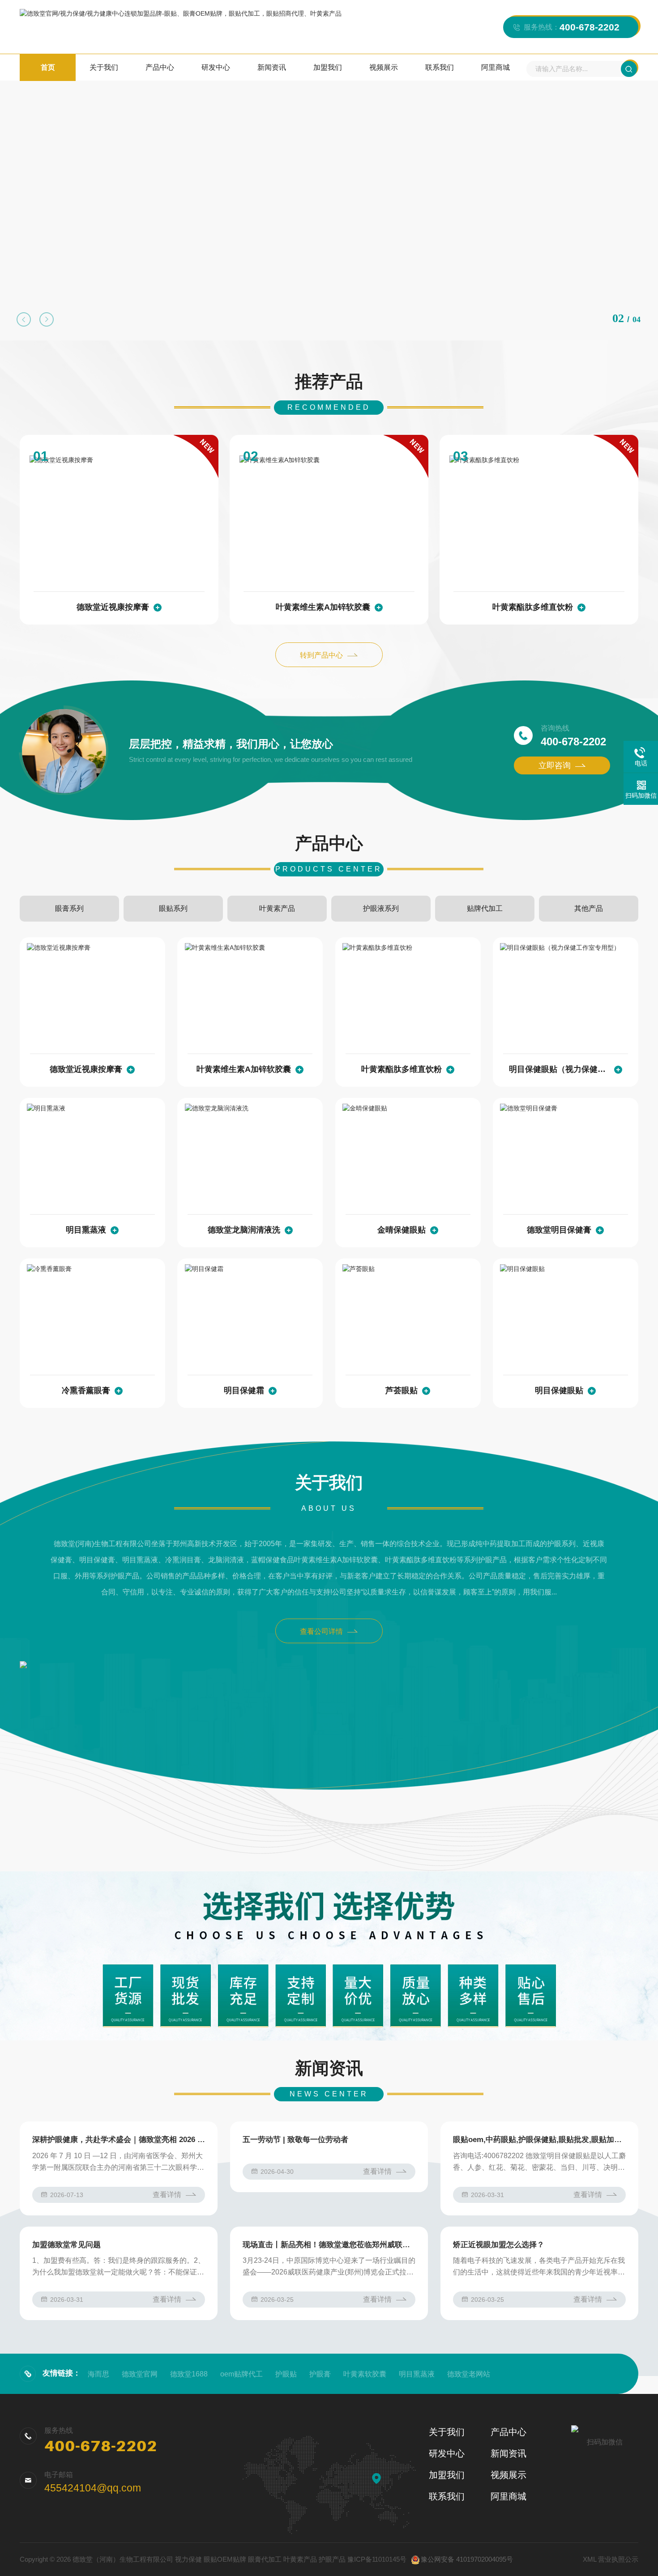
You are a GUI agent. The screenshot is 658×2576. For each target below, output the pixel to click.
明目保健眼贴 (559, 1390)
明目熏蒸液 (86, 1230)
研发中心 (216, 67)
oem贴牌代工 (241, 2374)
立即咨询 (555, 765)
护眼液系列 (381, 908)
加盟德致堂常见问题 (66, 2245)
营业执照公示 (618, 2559)
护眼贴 (286, 2374)
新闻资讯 (272, 67)
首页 (48, 67)
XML (590, 2559)
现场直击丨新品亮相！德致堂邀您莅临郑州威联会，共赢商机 (329, 2245)
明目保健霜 (244, 1390)
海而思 (98, 2374)
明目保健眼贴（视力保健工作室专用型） (559, 1069)
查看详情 (167, 2195)
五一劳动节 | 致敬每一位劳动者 (295, 2140)
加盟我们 (328, 67)
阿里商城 (496, 67)
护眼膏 (320, 2374)
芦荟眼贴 (402, 1390)
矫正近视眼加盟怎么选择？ (499, 2245)
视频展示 (384, 67)
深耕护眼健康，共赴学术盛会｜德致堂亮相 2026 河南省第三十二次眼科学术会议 (119, 2140)
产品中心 (160, 67)
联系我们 (440, 67)
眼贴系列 (173, 908)
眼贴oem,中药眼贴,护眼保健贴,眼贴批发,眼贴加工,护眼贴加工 (539, 2140)
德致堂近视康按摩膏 (113, 607)
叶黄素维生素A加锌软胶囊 (323, 607)
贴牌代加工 (485, 908)
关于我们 (104, 67)
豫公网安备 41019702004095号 (467, 2559)
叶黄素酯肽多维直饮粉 (533, 607)
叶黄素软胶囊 (365, 2374)
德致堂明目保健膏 (559, 1230)
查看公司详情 (321, 1631)
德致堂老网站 (469, 2374)
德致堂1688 (189, 2374)
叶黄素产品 (277, 908)
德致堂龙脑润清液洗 (244, 1230)
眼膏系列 (69, 908)
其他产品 (589, 908)
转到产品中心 (321, 655)
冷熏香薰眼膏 (86, 1390)
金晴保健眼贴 (402, 1230)
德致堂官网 (140, 2374)
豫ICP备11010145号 (377, 2559)
